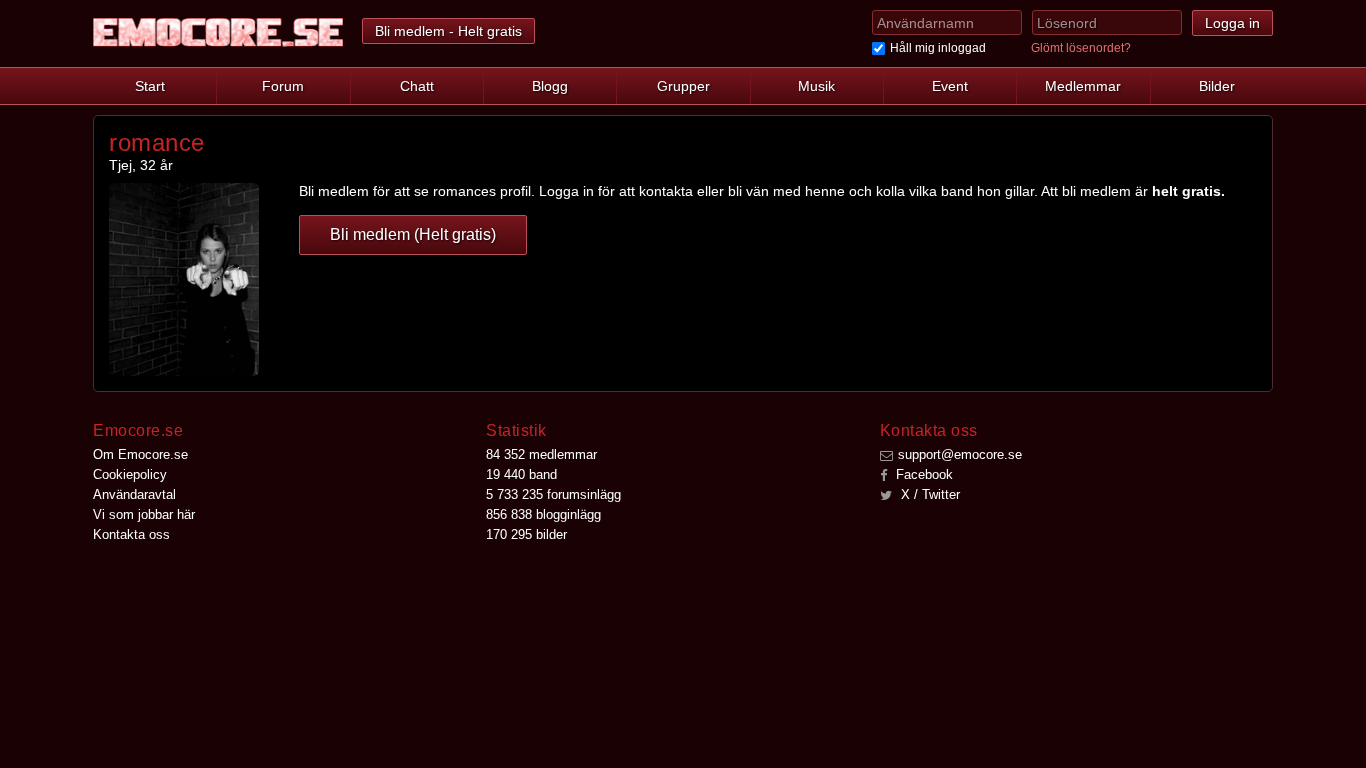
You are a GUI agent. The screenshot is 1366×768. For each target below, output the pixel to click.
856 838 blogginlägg (543, 514)
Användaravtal (134, 494)
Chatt (417, 86)
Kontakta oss (131, 534)
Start (150, 86)
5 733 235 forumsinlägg (553, 494)
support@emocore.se (960, 454)
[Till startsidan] (218, 32)
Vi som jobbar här (144, 514)
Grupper (683, 86)
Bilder (1217, 86)
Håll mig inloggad (938, 48)
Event (950, 86)
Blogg (550, 86)
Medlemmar (1083, 86)
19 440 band (521, 474)
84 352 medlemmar (541, 454)
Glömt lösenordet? (1081, 48)
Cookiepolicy (130, 474)
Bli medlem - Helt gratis (448, 31)
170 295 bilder (526, 534)
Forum (283, 86)
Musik (816, 86)
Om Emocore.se (140, 454)
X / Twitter (928, 494)
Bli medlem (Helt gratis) (413, 234)
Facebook (922, 474)
